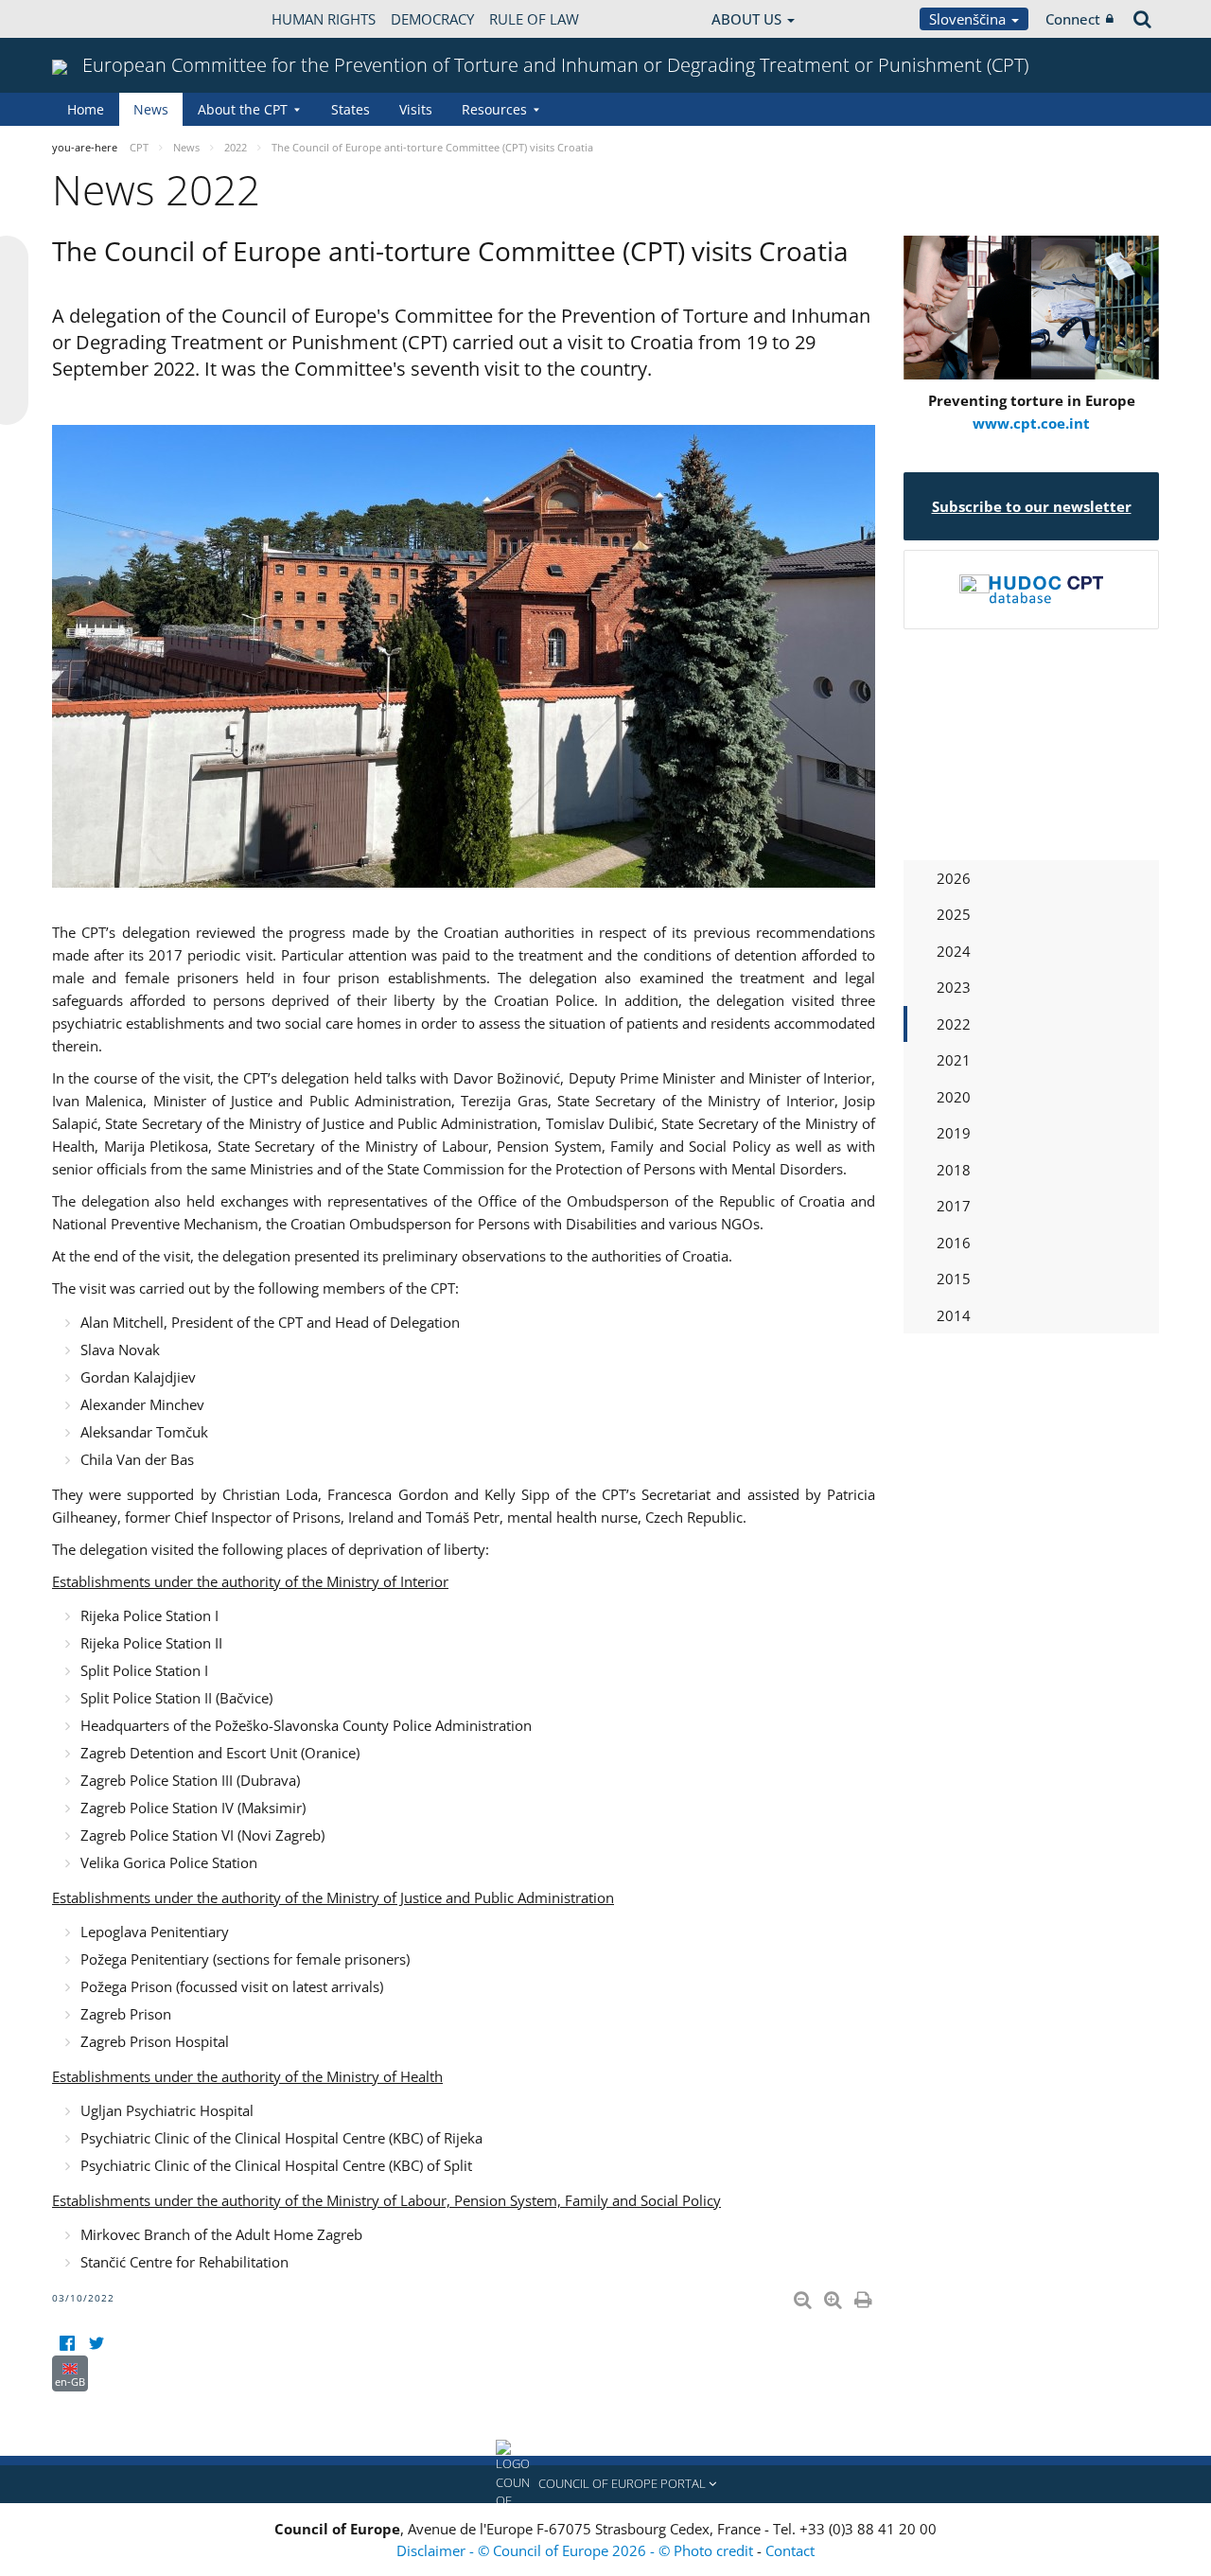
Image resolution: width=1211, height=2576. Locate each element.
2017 (954, 1206)
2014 (954, 1315)
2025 (954, 914)
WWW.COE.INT (99, 19)
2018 (954, 1170)
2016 (954, 1243)
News (151, 109)
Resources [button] (494, 109)
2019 (954, 1133)
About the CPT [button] (243, 109)
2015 (954, 1279)
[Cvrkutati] (96, 2344)
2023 (954, 987)
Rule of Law (534, 19)
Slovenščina (969, 19)
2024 (954, 951)
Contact (790, 2550)
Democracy (432, 19)
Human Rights (324, 19)
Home (86, 109)
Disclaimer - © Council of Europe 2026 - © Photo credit (577, 2550)
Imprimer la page (865, 2296)
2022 (954, 1024)
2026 (954, 878)
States (351, 109)
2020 (954, 1097)
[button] (605, 2484)
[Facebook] (67, 2344)
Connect (1073, 19)
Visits (416, 109)
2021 (954, 1060)
